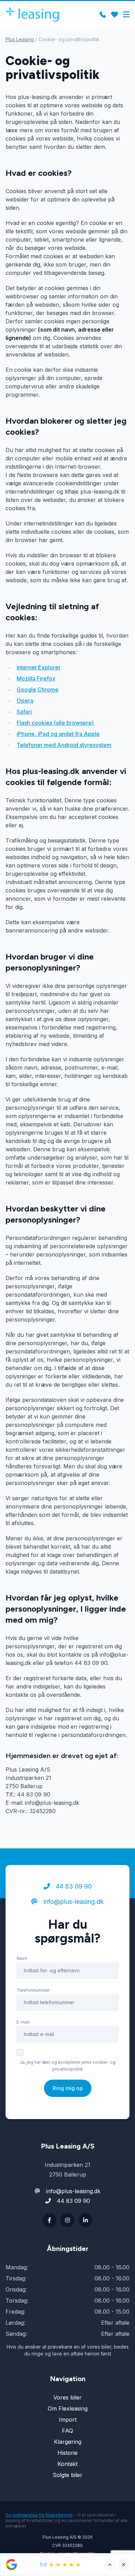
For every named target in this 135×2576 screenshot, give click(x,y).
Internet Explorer (39, 667)
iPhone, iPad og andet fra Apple (58, 734)
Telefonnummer (33, 1990)
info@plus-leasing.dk (73, 1902)
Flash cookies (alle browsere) (55, 723)
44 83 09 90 (73, 1886)
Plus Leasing (20, 39)
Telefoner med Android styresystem (64, 745)
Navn (22, 1958)
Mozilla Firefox (36, 678)
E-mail (23, 2022)
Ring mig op (68, 2088)
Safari (24, 712)
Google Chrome (38, 690)
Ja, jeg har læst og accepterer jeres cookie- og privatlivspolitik (68, 2066)
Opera (25, 701)
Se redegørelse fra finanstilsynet (39, 2515)
